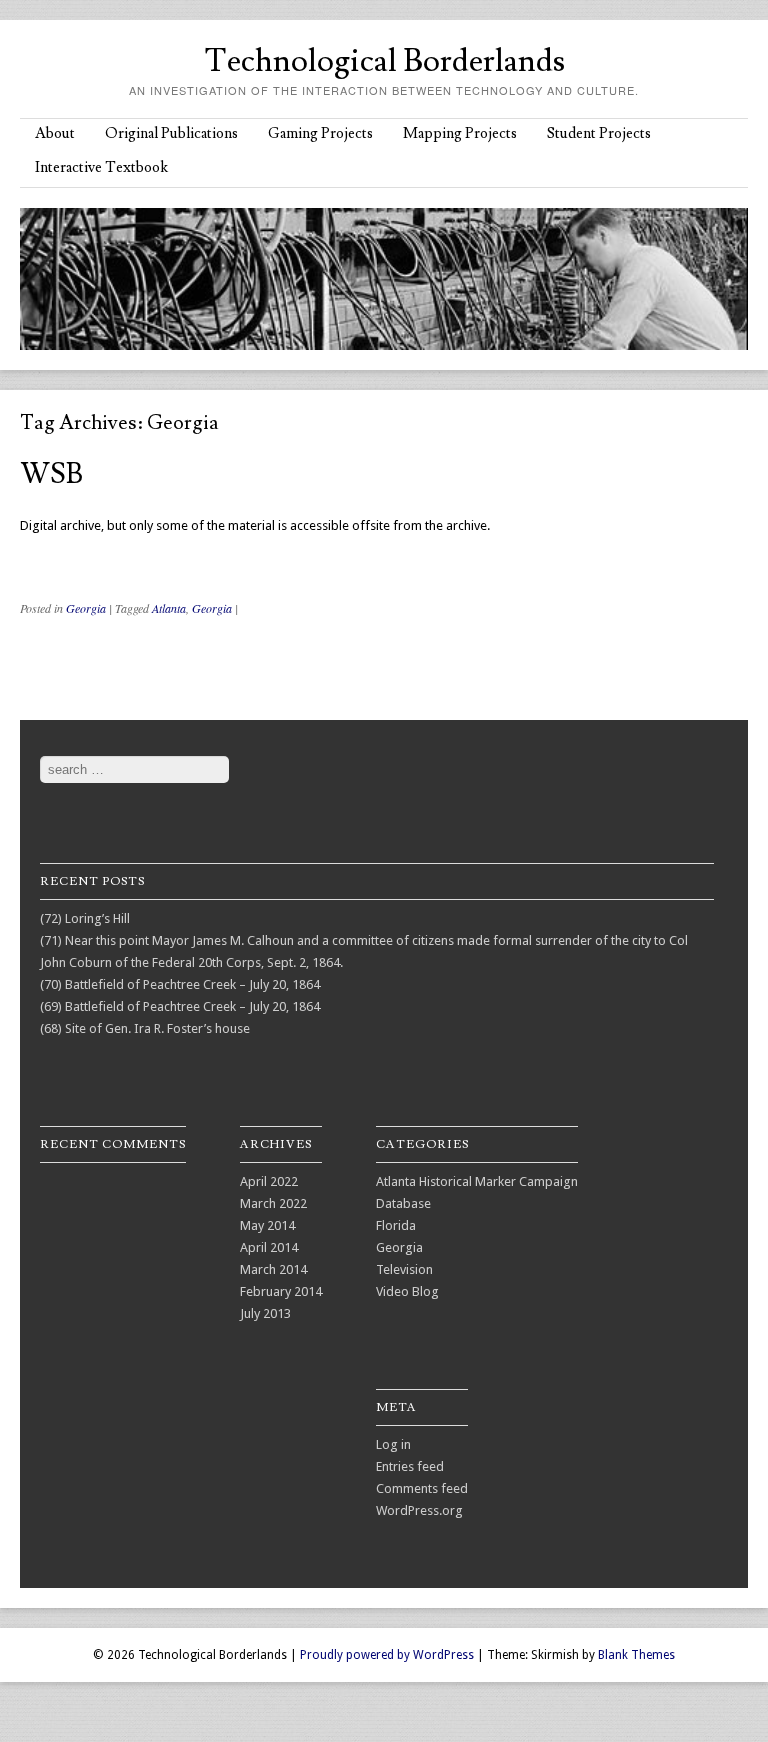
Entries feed (410, 1466)
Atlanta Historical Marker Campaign (477, 1181)
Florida (396, 1225)
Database (403, 1203)
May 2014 (267, 1225)
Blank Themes (636, 1655)
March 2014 (273, 1269)
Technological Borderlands (384, 61)
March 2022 (273, 1203)
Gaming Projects (320, 133)
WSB (51, 474)
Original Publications (171, 133)
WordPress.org (419, 1510)
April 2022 (269, 1181)
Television (404, 1269)
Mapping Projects (460, 133)
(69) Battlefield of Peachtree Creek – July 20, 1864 (180, 1006)
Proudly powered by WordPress (387, 1655)
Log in (393, 1444)
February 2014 (281, 1291)
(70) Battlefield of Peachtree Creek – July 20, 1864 (180, 984)
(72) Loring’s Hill (85, 918)
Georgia (86, 608)
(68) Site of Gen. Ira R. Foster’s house (145, 1028)
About (55, 133)
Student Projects (599, 133)
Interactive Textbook (101, 167)
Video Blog (407, 1291)
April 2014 (269, 1247)
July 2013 (265, 1313)
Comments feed (422, 1488)
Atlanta (169, 608)
